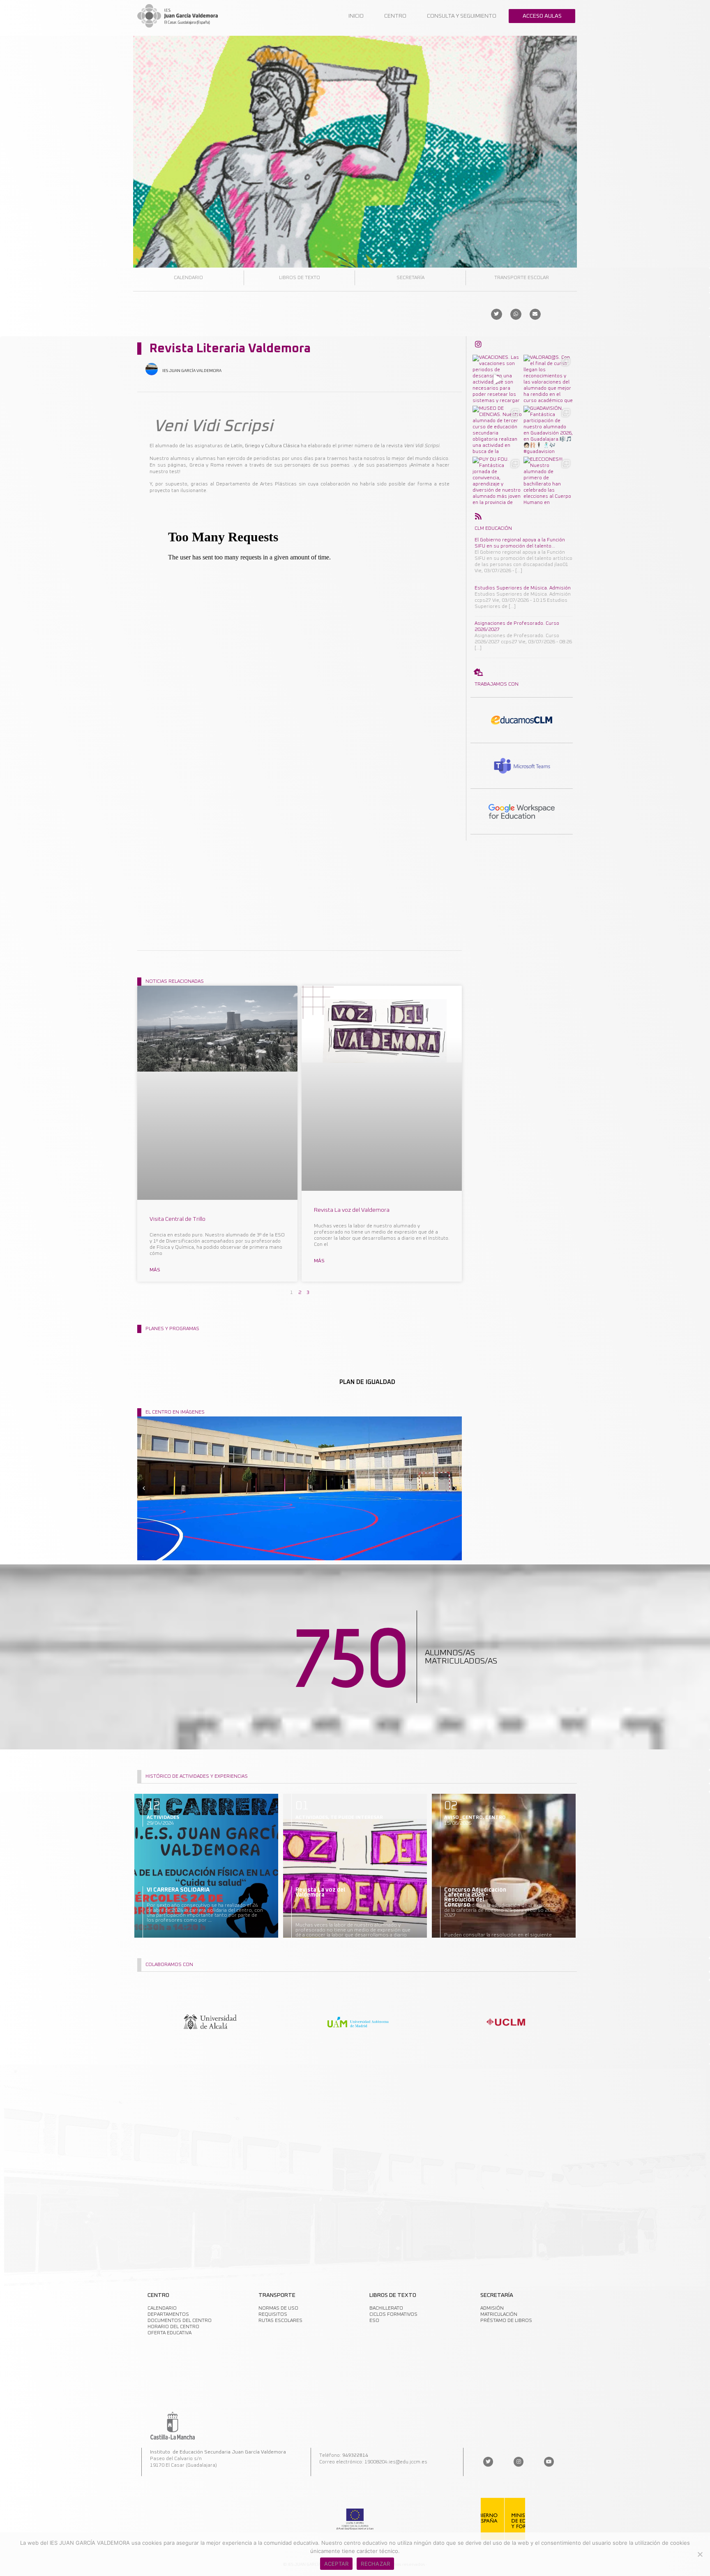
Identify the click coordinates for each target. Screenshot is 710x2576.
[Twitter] (488, 2462)
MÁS (155, 1270)
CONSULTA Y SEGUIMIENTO (462, 16)
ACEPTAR (337, 2564)
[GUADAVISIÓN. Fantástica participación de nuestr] (548, 430)
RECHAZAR (375, 2564)
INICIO (356, 16)
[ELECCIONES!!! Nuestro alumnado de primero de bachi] (548, 481)
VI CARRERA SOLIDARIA (178, 1890)
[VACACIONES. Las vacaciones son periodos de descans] (497, 379)
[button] (497, 314)
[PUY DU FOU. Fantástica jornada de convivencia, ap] (497, 481)
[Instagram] (519, 2462)
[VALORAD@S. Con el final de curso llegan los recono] (548, 379)
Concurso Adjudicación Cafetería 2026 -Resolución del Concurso (475, 1897)
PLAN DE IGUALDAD (367, 1382)
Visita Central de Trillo (177, 1219)
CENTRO (395, 16)
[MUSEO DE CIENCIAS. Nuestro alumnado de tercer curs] (497, 430)
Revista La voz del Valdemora (352, 1210)
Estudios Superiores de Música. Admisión (523, 588)
